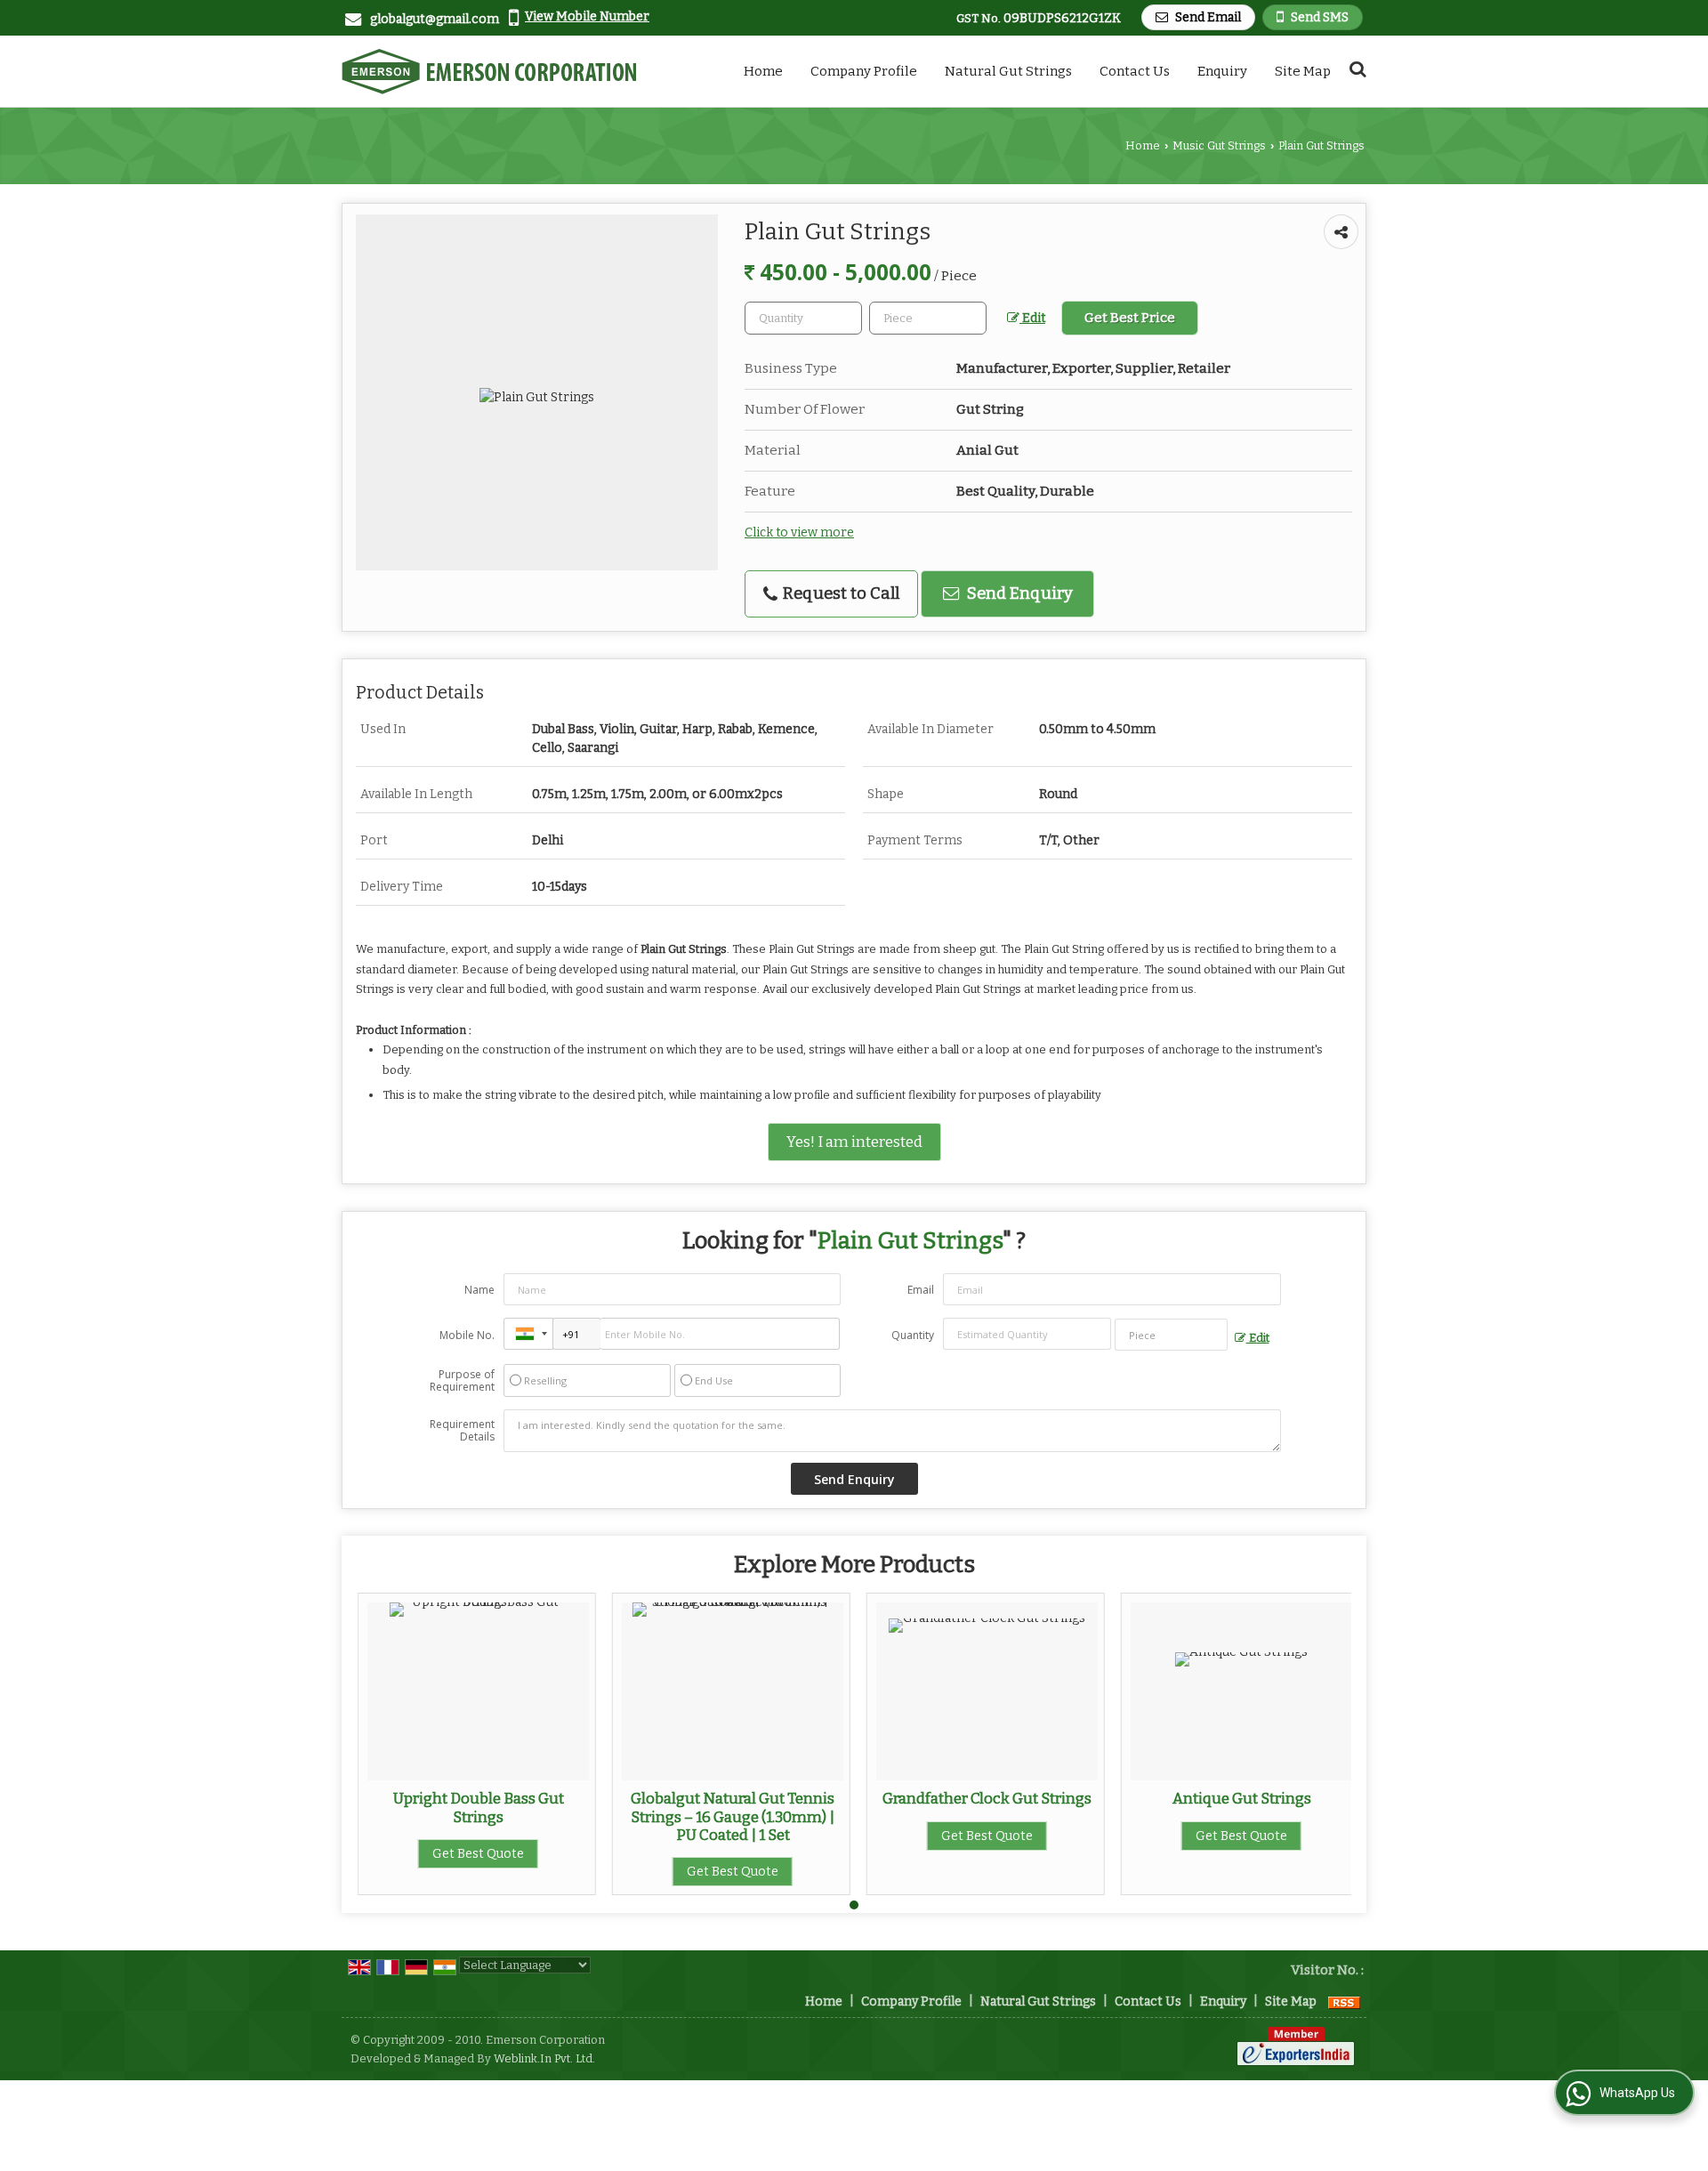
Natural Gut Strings (1008, 71)
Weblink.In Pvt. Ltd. (544, 2058)
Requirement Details (462, 1431)
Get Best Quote (478, 1854)
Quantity (913, 1335)
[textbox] (928, 318)
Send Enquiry (1018, 593)
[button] (587, 16)
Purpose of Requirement (462, 1381)
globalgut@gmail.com (435, 19)
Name (479, 1290)
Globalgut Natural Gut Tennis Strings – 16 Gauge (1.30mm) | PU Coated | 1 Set (733, 1816)
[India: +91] (528, 1334)
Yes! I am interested (854, 1142)
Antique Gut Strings (1242, 1798)
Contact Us (1135, 71)
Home (763, 71)
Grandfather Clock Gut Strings (987, 1798)
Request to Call (839, 593)
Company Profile (864, 71)
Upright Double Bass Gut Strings (479, 1807)
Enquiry (1222, 71)
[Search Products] (1355, 69)
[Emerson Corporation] (489, 71)
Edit (1032, 318)
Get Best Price (1130, 318)
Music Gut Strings (1219, 145)
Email (921, 1290)
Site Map (1303, 71)
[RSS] (1344, 2002)
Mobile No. (467, 1335)
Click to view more (799, 533)
